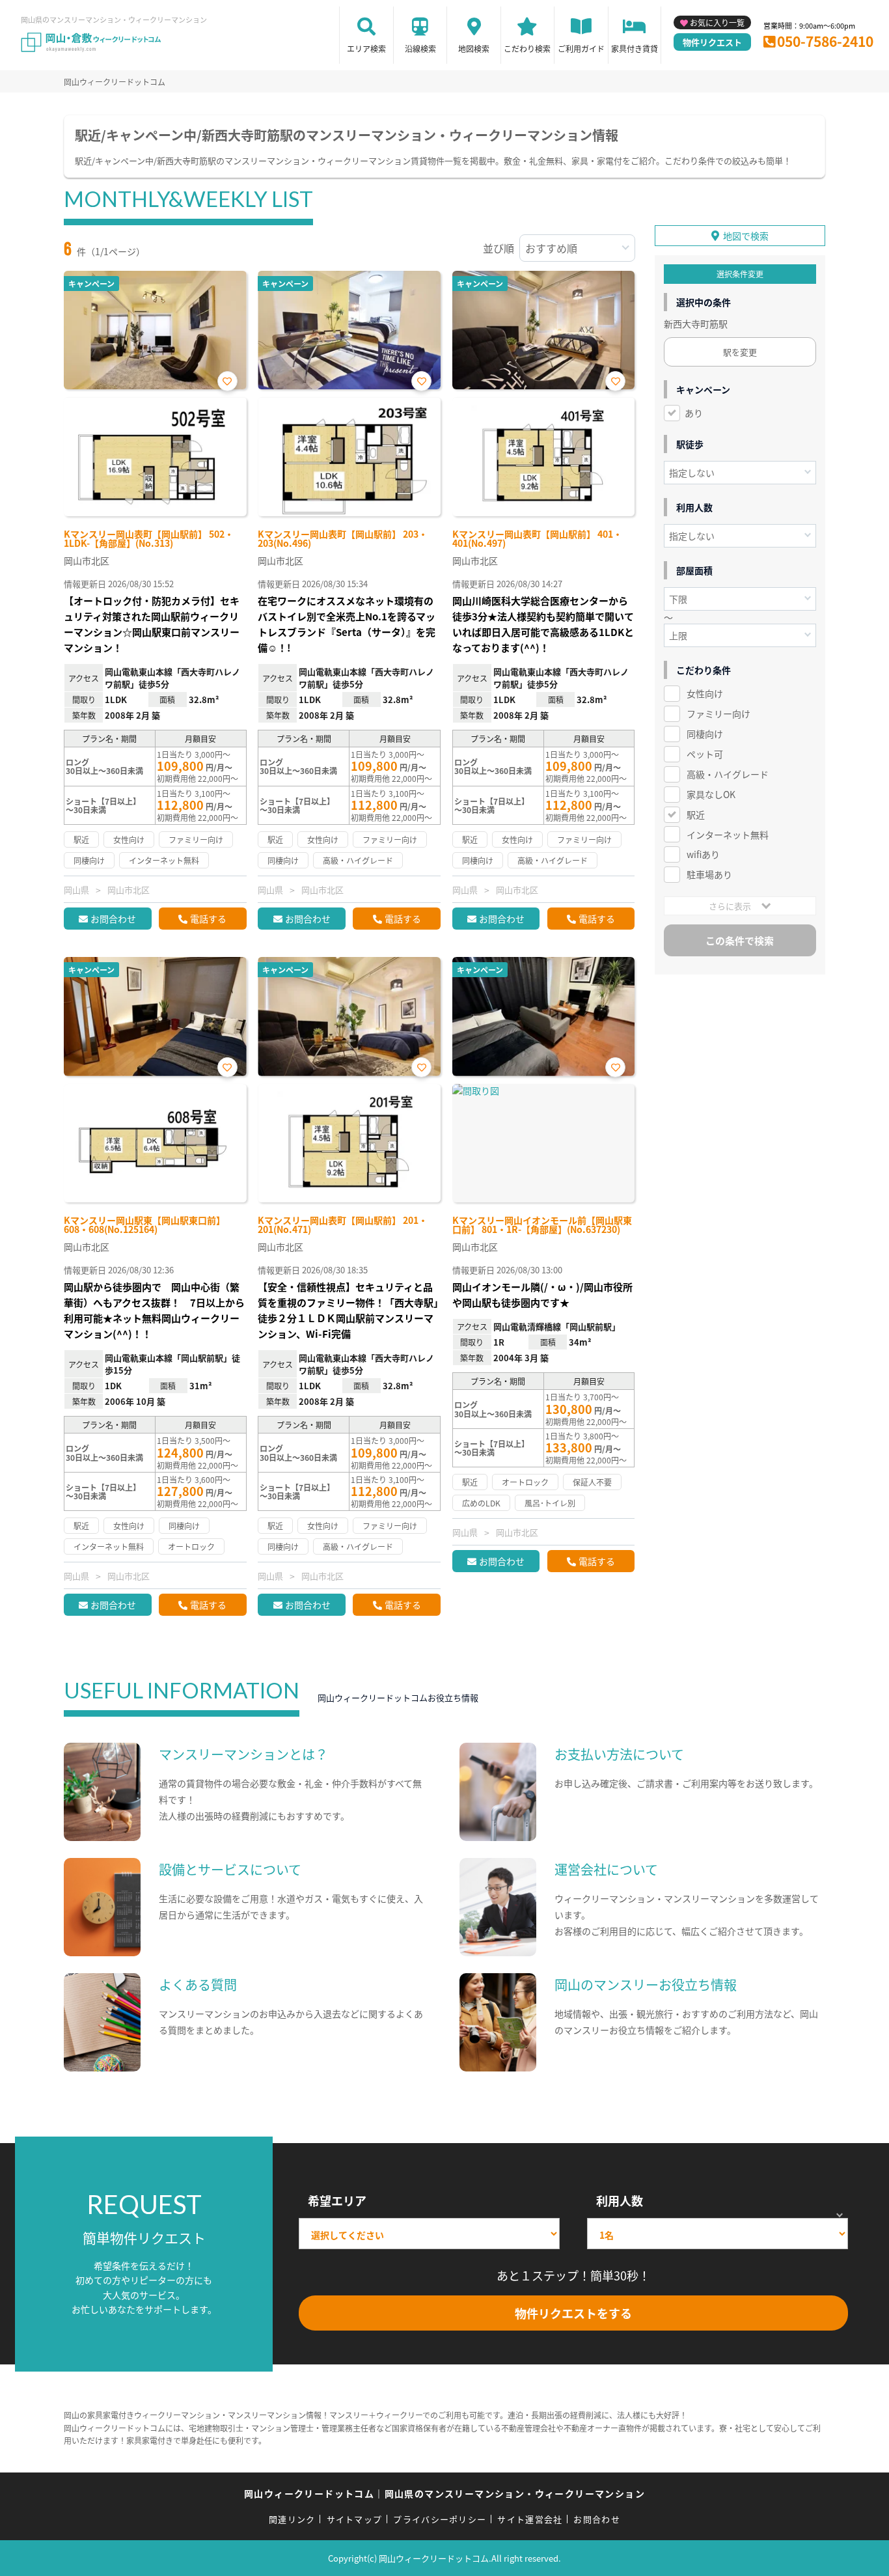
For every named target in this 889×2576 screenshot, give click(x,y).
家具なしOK (711, 794)
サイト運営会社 (530, 2519)
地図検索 (474, 48)
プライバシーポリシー (440, 2519)
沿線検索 (420, 48)
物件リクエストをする (573, 2313)
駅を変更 (740, 352)
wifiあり (703, 854)
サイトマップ (355, 2519)
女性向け (705, 693)
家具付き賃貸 (635, 48)
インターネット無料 (728, 835)
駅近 (696, 814)
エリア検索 (366, 48)
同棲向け (705, 734)
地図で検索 (746, 236)
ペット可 (705, 754)
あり (694, 413)
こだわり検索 (527, 48)
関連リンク (292, 2519)
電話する (208, 919)
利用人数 (620, 2200)
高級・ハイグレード (728, 774)
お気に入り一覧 (717, 22)
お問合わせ (113, 919)
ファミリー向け (718, 713)
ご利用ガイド (581, 48)
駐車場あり (709, 874)
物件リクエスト (712, 42)
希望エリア (337, 2200)
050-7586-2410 (825, 41)
